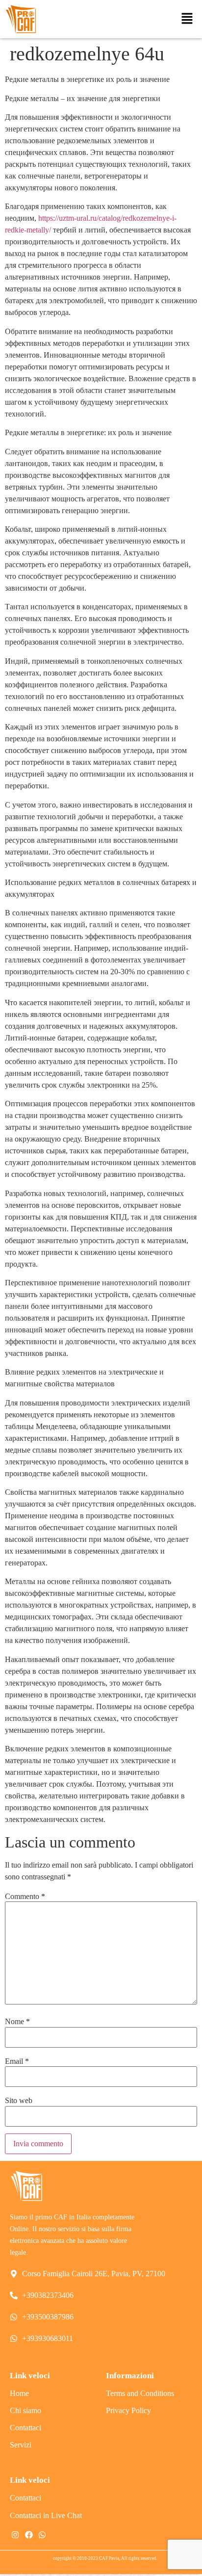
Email (17, 2061)
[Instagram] (15, 2535)
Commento (25, 1897)
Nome (17, 2022)
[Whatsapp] (42, 2535)
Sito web (19, 2101)
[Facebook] (28, 2535)
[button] (187, 19)
